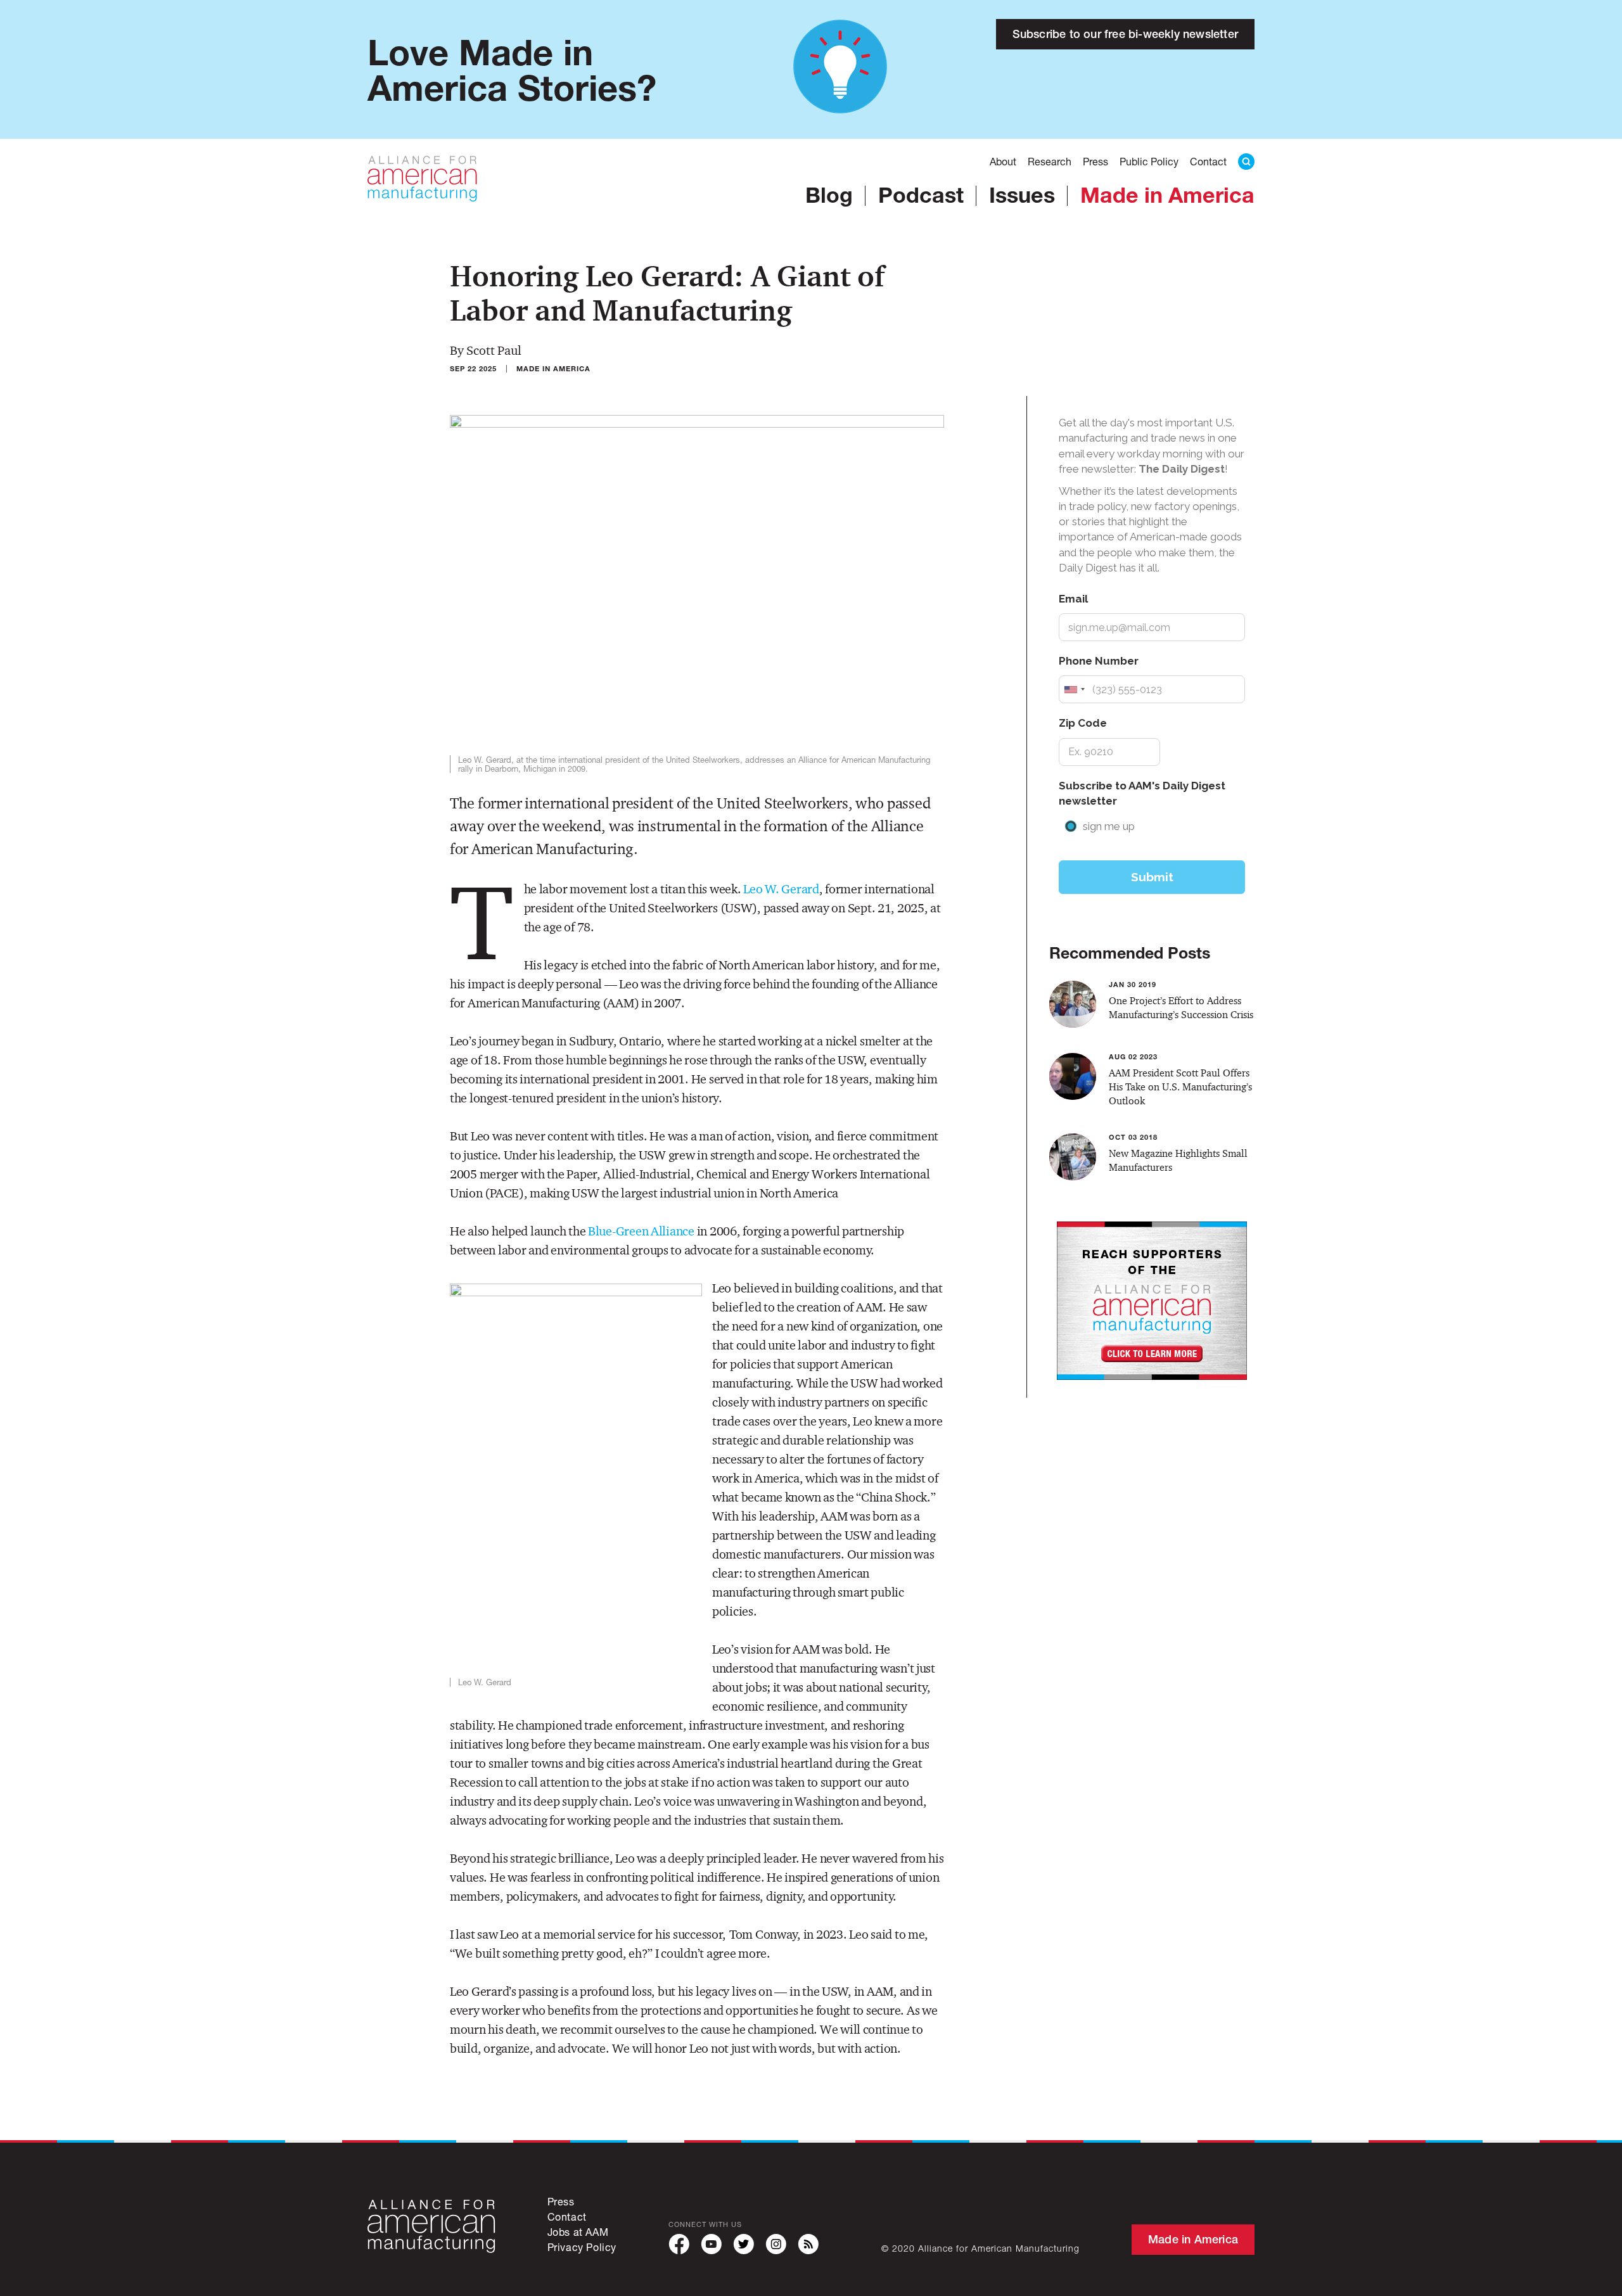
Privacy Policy (582, 2247)
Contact (1208, 161)
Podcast (921, 195)
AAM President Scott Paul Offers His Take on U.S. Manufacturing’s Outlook (1180, 1087)
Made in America (1167, 195)
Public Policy (1149, 161)
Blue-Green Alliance (641, 1231)
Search (1246, 162)
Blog (829, 195)
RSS (808, 2244)
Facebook (679, 2244)
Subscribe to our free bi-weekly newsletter (1125, 34)
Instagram (776, 2244)
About (1003, 161)
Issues (1022, 195)
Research (1050, 161)
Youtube (711, 2244)
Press (1095, 161)
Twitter (744, 2244)
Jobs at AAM (578, 2232)
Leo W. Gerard (781, 889)
